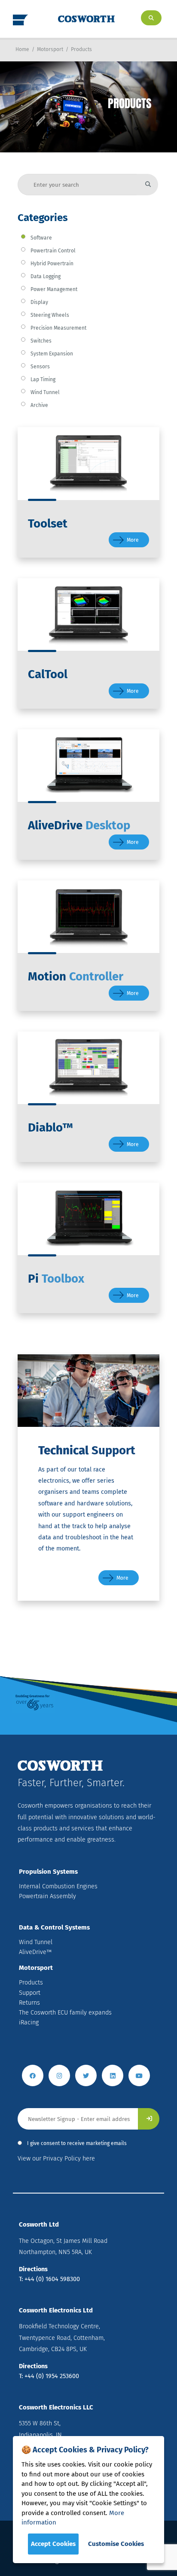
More (133, 540)
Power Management (54, 289)
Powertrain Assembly (47, 1896)
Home (22, 49)
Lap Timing (43, 379)
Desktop (79, 825)
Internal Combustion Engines (58, 1886)
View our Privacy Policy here (56, 2159)
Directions (33, 2269)
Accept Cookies (53, 2544)
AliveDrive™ (35, 1952)
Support (30, 1993)
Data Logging (46, 276)
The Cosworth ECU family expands (65, 2013)
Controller (76, 976)
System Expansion (52, 354)
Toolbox (56, 1279)
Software (41, 238)
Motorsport (50, 49)
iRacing (29, 2022)
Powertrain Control (53, 251)
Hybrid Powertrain (52, 264)
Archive (39, 405)
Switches (41, 341)
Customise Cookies (116, 2544)
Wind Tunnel (45, 392)
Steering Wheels (50, 315)
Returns (29, 2003)
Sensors (40, 367)
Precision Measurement (58, 328)
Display (39, 302)
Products (81, 49)
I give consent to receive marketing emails (77, 2143)
